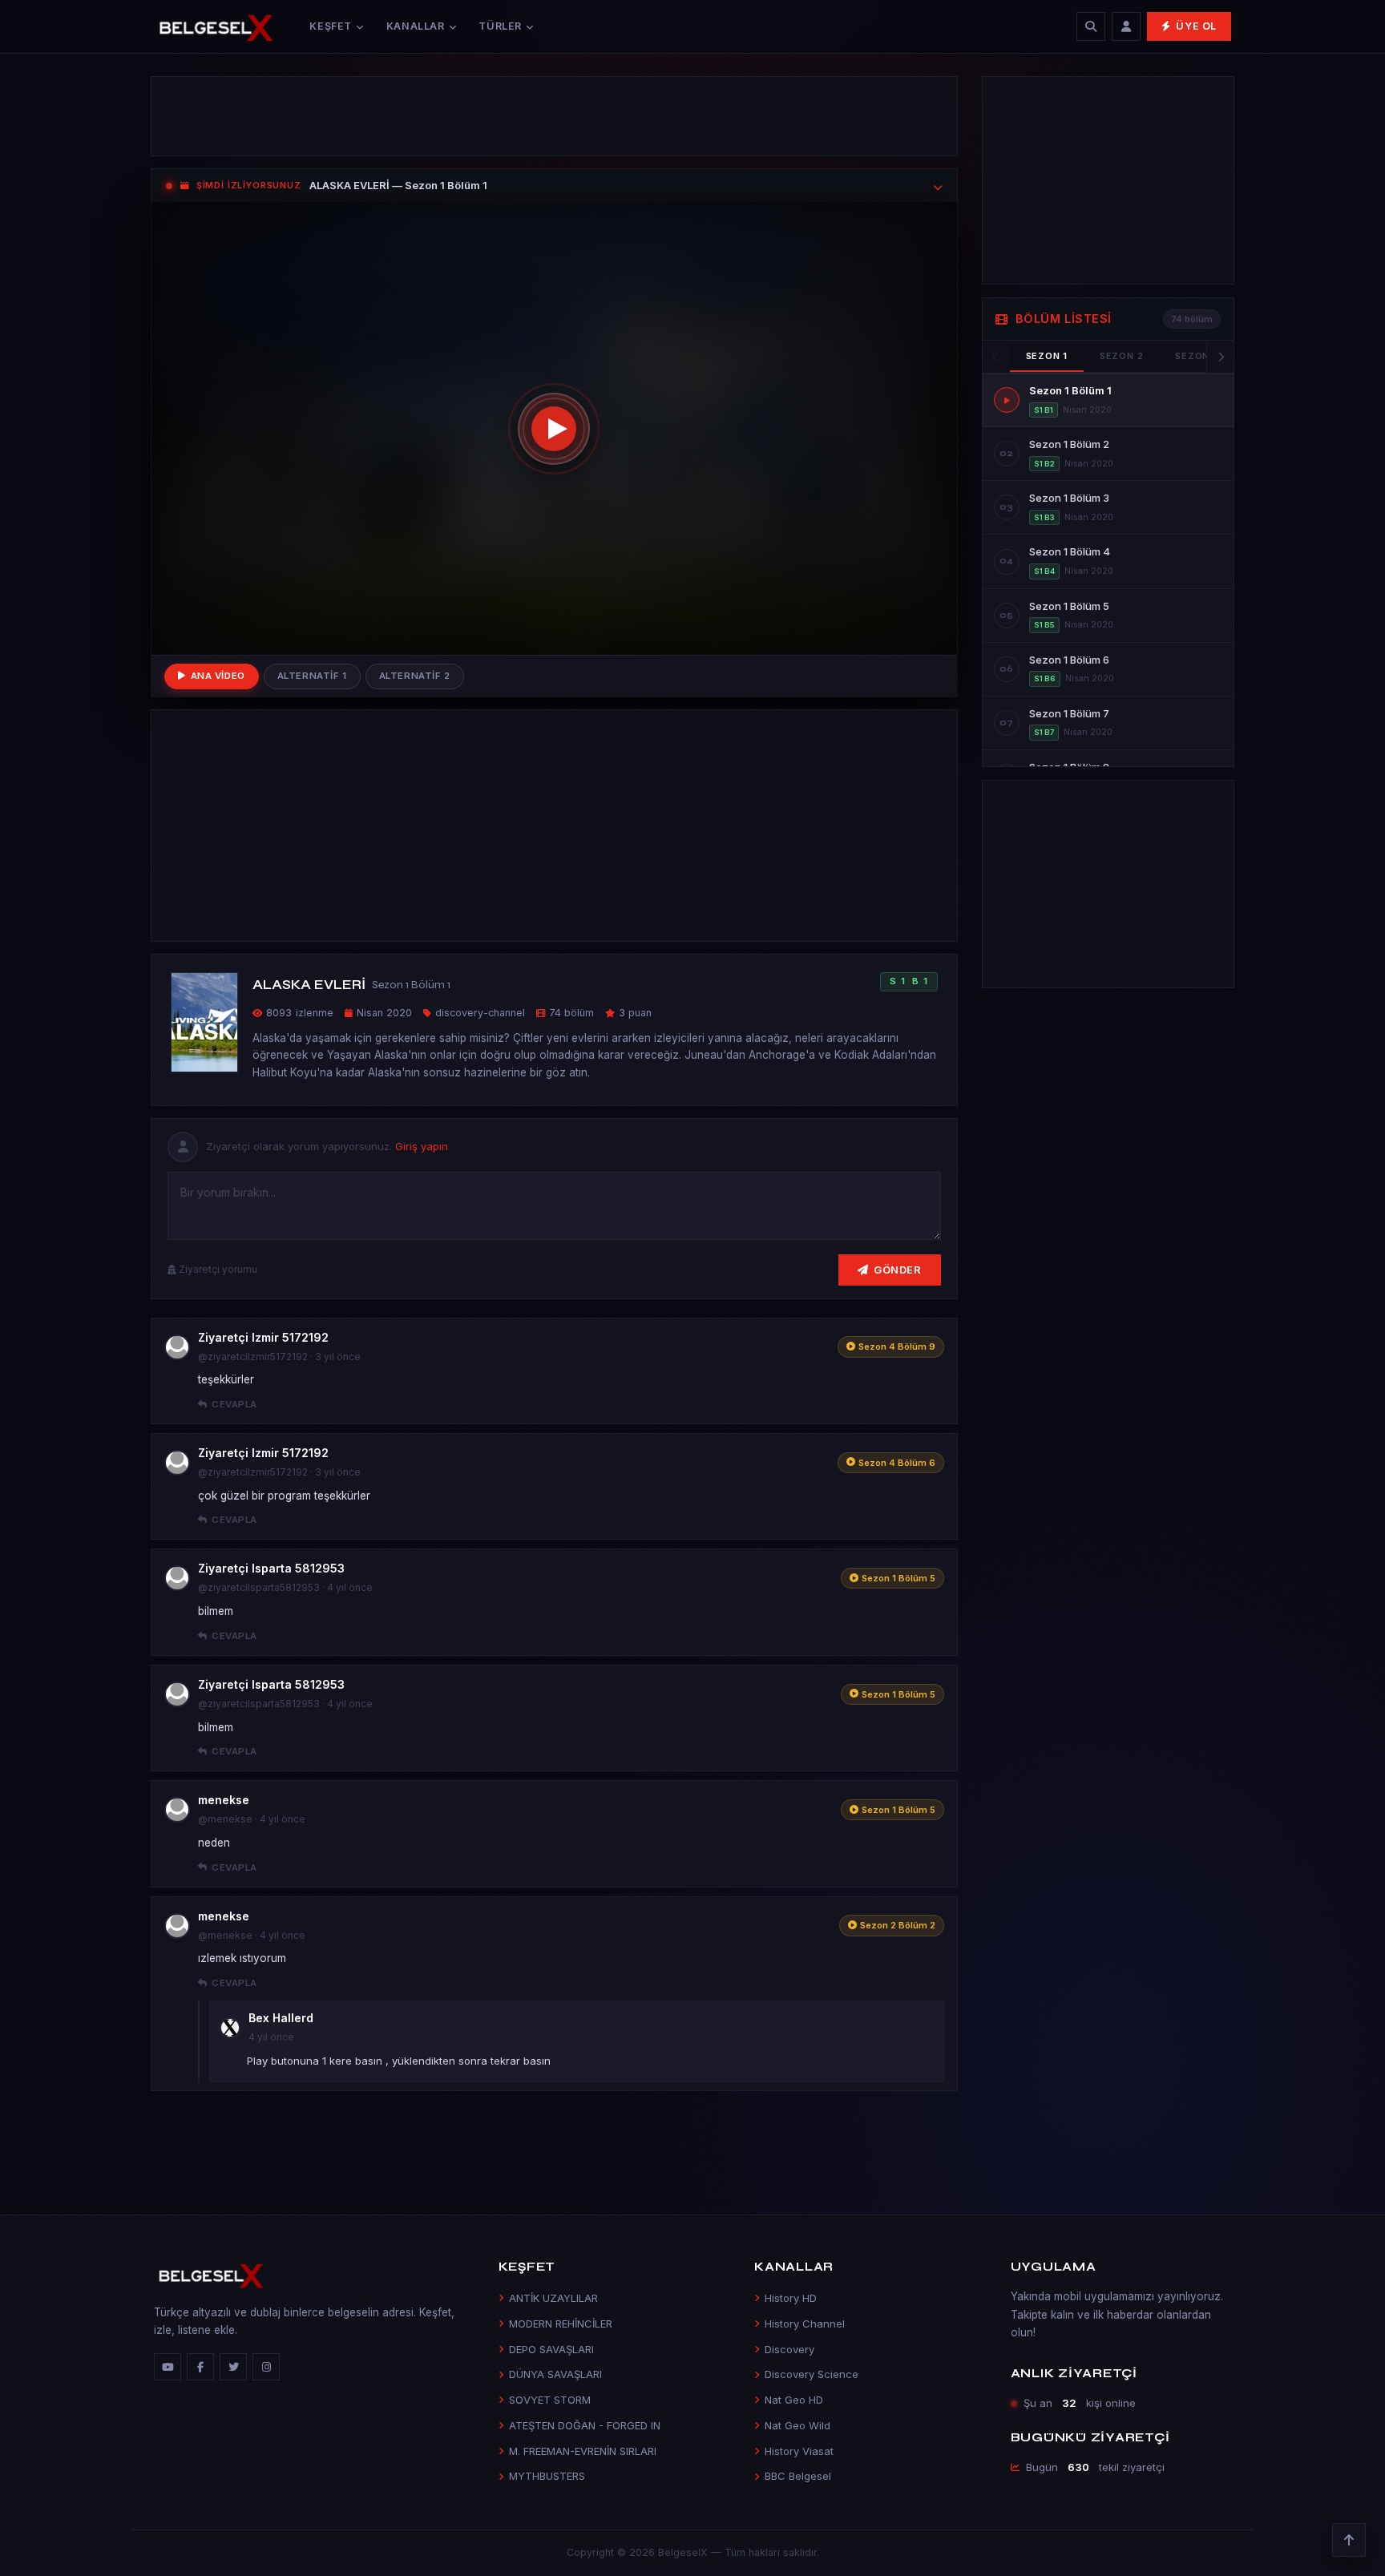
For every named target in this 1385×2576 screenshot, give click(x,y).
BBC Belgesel (798, 2476)
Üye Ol (1196, 26)
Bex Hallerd (281, 2018)
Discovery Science (812, 2374)
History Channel (805, 2324)
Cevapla (234, 1404)
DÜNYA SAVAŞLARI (555, 2374)
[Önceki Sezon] (996, 357)
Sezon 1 (1047, 356)
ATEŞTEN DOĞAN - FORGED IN (585, 2425)
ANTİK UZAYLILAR (553, 2298)
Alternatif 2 (415, 676)
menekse (224, 1800)
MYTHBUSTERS (547, 2476)
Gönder (897, 1270)
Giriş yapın (422, 1146)
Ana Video (218, 676)
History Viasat (799, 2451)
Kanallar (416, 26)
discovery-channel (480, 1013)
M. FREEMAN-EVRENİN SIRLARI (583, 2451)
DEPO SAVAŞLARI (551, 2349)
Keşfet (331, 26)
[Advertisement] (554, 116)
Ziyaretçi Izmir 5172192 (263, 1337)
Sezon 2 (1121, 356)
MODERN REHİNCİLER (561, 2324)
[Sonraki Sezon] (1220, 357)
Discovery (789, 2349)
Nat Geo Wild (797, 2425)
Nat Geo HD (794, 2400)
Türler (500, 26)
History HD (791, 2298)
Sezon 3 (1197, 356)
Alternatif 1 (312, 676)
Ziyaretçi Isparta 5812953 (271, 1568)
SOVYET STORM (550, 2400)
